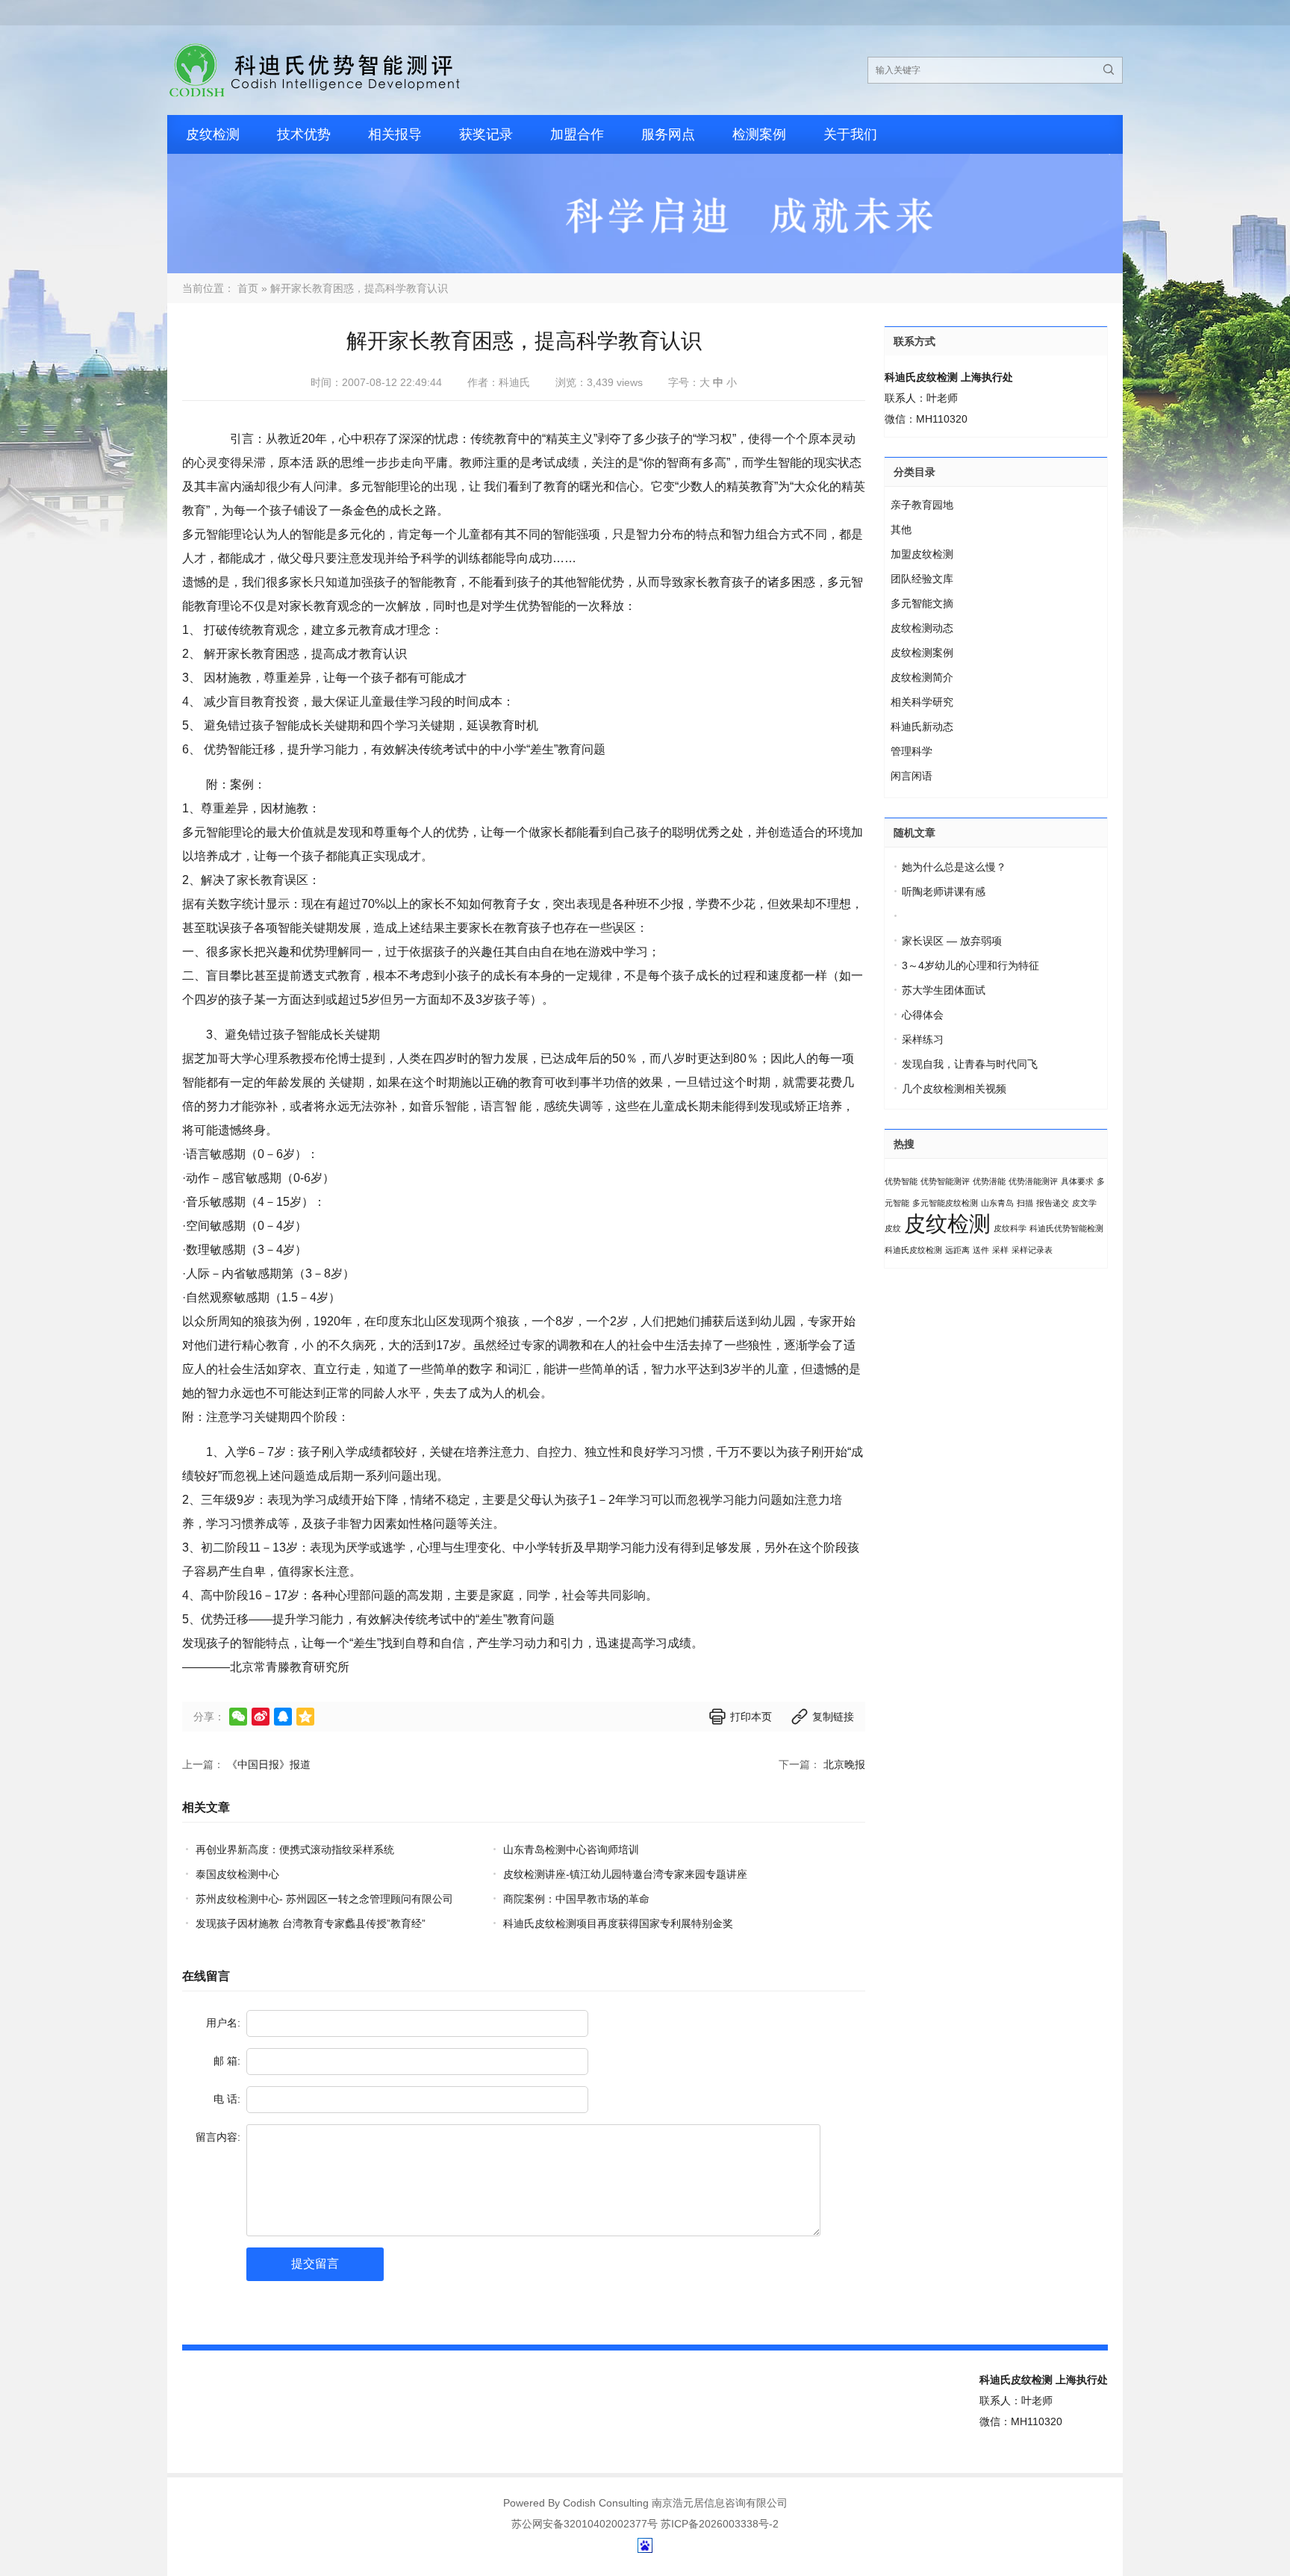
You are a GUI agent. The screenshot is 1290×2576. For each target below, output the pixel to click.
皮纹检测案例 (922, 653)
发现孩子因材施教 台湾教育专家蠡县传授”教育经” (311, 1923)
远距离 (957, 1250)
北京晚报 (844, 1764)
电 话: (227, 2099)
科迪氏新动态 (922, 727)
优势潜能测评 (1033, 1181)
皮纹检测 (213, 134)
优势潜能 (989, 1181)
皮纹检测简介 (922, 677)
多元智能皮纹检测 (945, 1203)
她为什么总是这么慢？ (954, 867)
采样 (1000, 1250)
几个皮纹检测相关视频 (954, 1089)
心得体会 (923, 1015)
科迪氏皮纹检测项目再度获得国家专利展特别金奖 (618, 1923)
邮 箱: (227, 2061)
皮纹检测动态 (922, 628)
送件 (981, 1250)
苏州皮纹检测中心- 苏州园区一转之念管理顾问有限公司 (324, 1899)
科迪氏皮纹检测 (913, 1250)
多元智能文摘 (922, 603)
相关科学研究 (922, 702)
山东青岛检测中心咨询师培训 (571, 1849)
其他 (901, 529)
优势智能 (901, 1181)
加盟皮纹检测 (922, 554)
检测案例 (759, 134)
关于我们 (850, 134)
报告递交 (1053, 1203)
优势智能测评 (945, 1181)
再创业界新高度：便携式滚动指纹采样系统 (295, 1849)
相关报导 (395, 134)
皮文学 (1084, 1203)
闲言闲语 (912, 776)
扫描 (1025, 1203)
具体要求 (1077, 1181)
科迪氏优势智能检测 (1066, 1228)
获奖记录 (486, 134)
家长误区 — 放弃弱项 (952, 941)
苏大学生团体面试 (944, 990)
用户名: (223, 2023)
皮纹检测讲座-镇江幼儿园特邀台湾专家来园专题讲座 (625, 1874)
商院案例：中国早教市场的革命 (576, 1899)
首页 (248, 288)
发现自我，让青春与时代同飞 (970, 1064)
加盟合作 (577, 134)
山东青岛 (997, 1203)
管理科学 (912, 751)
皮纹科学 (1010, 1228)
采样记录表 (1032, 1250)
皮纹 (893, 1228)
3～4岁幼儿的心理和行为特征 (970, 965)
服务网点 (668, 134)
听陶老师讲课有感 (944, 892)
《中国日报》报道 (269, 1764)
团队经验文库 (922, 579)
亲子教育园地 (922, 505)
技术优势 (304, 134)
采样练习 (923, 1039)
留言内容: (218, 2137)
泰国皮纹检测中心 (237, 1874)
